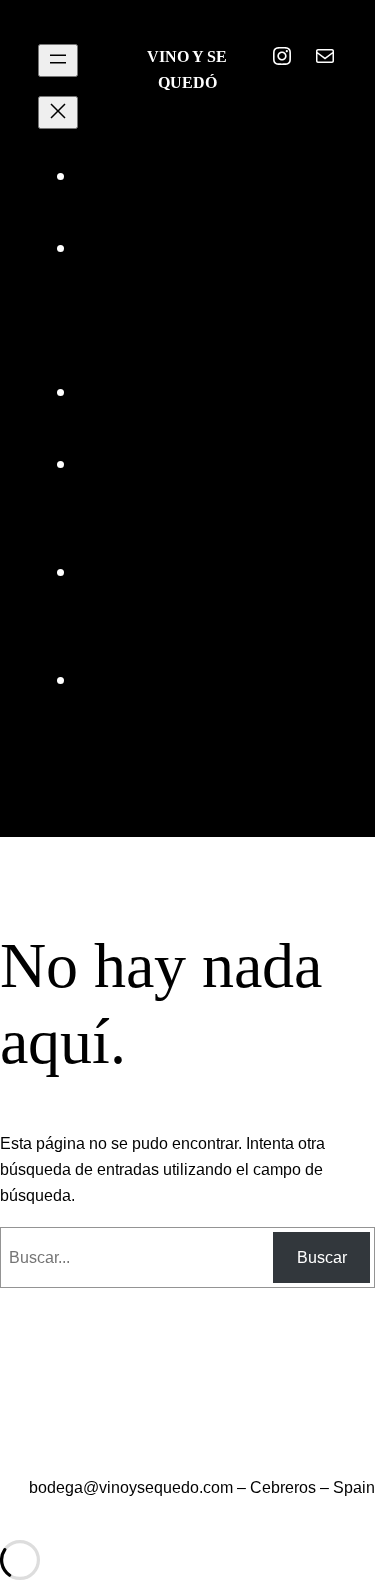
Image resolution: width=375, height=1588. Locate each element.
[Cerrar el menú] (58, 112)
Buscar (322, 1257)
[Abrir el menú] (58, 60)
